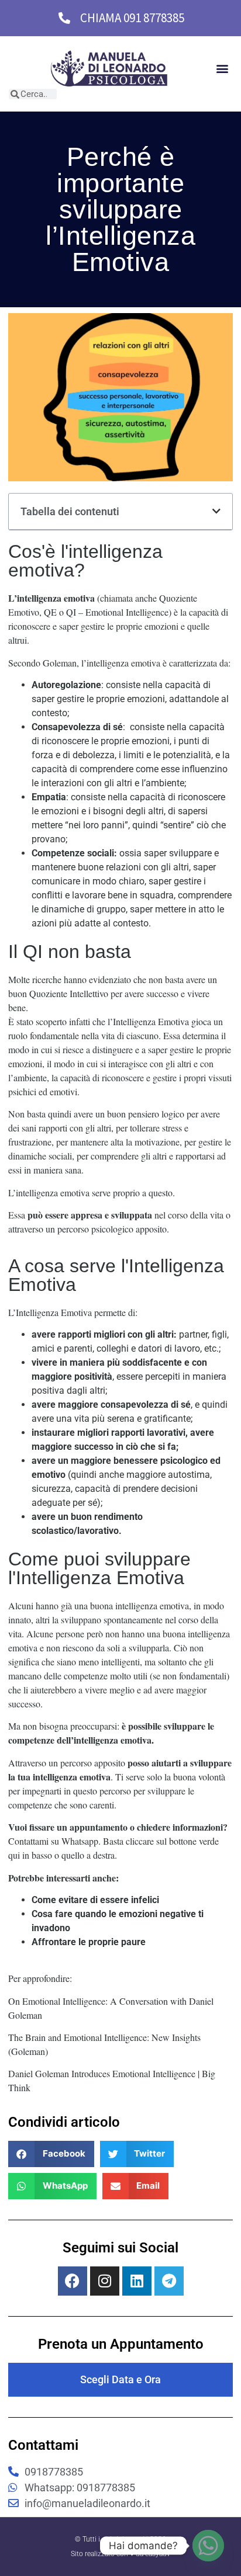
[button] (223, 69)
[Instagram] (105, 2281)
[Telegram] (169, 2281)
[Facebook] (73, 2281)
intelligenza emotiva (56, 598)
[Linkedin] (137, 2281)
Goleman (58, 663)
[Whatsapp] (208, 2546)
